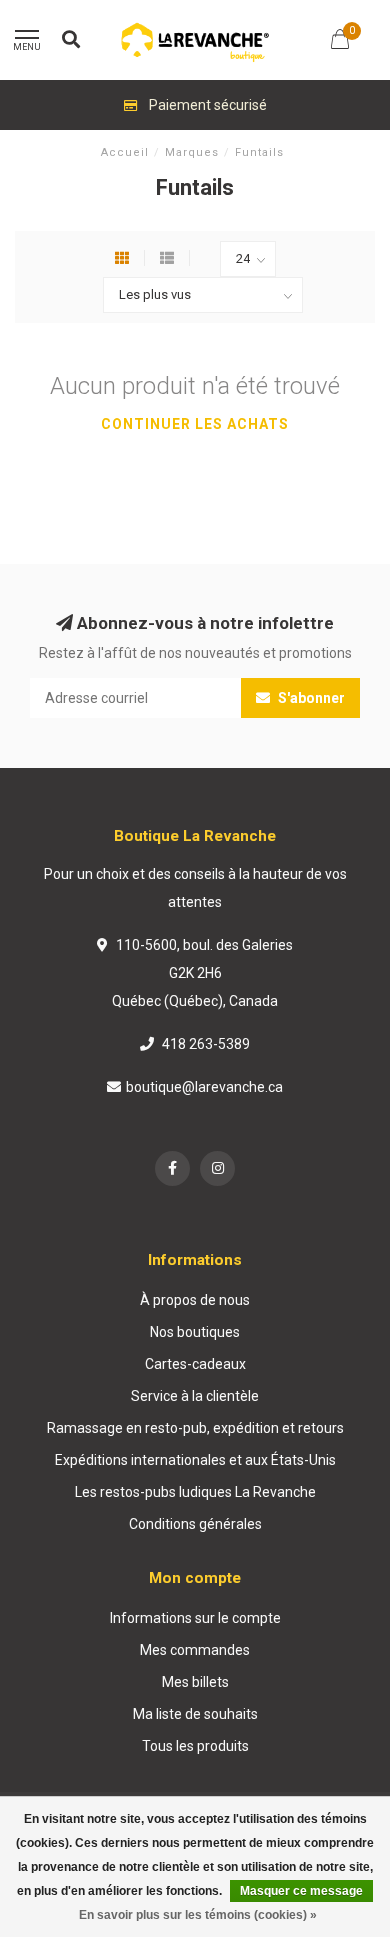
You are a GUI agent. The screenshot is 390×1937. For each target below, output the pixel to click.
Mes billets (195, 1682)
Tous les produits (195, 1746)
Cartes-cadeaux (195, 1364)
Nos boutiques (195, 1332)
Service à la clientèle (195, 1396)
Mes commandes (195, 1650)
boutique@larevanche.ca (204, 1087)
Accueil (125, 152)
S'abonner (310, 698)
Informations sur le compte (195, 1618)
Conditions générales (195, 1524)
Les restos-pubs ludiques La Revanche (195, 1492)
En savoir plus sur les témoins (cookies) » (198, 1915)
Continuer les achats (195, 424)
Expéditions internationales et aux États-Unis (195, 1460)
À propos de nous (195, 1300)
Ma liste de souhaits (195, 1714)
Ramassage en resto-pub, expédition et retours (195, 1428)
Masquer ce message (301, 1891)
